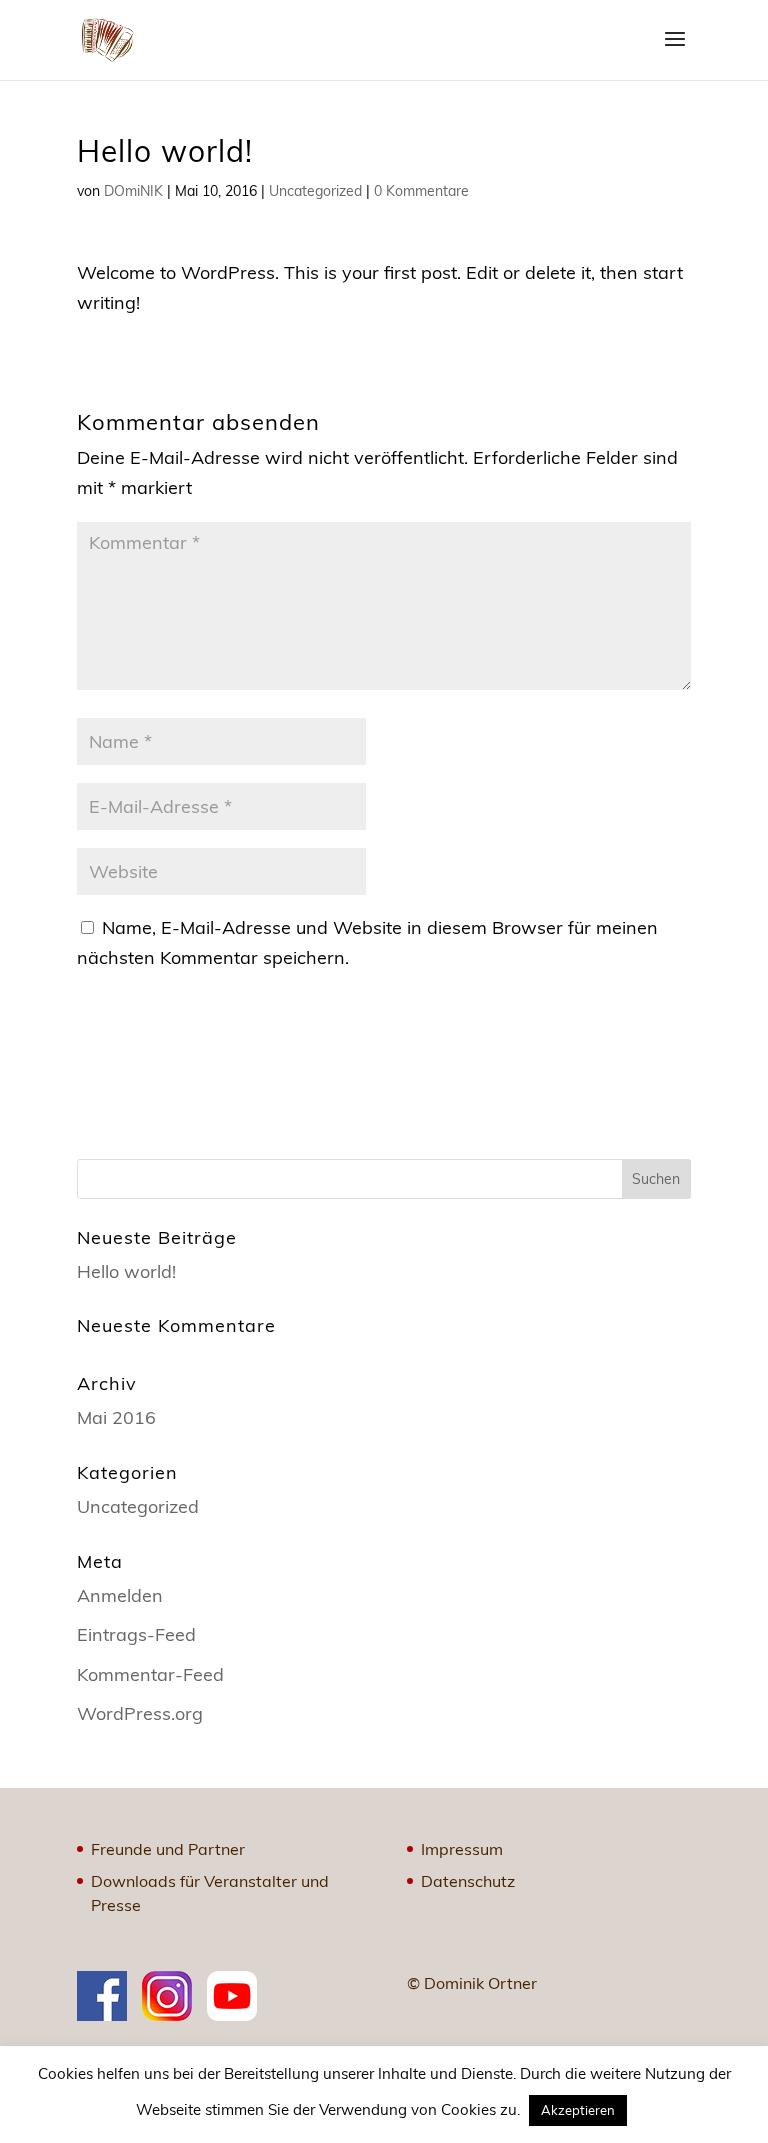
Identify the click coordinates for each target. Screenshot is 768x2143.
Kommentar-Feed (150, 1674)
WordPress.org (140, 1713)
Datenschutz (468, 1881)
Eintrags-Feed (136, 1634)
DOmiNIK (133, 191)
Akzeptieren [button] (578, 2110)
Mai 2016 (116, 1417)
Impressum (462, 1849)
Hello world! (126, 1271)
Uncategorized (315, 191)
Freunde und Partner (168, 1849)
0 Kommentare (421, 191)
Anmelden (120, 1595)
